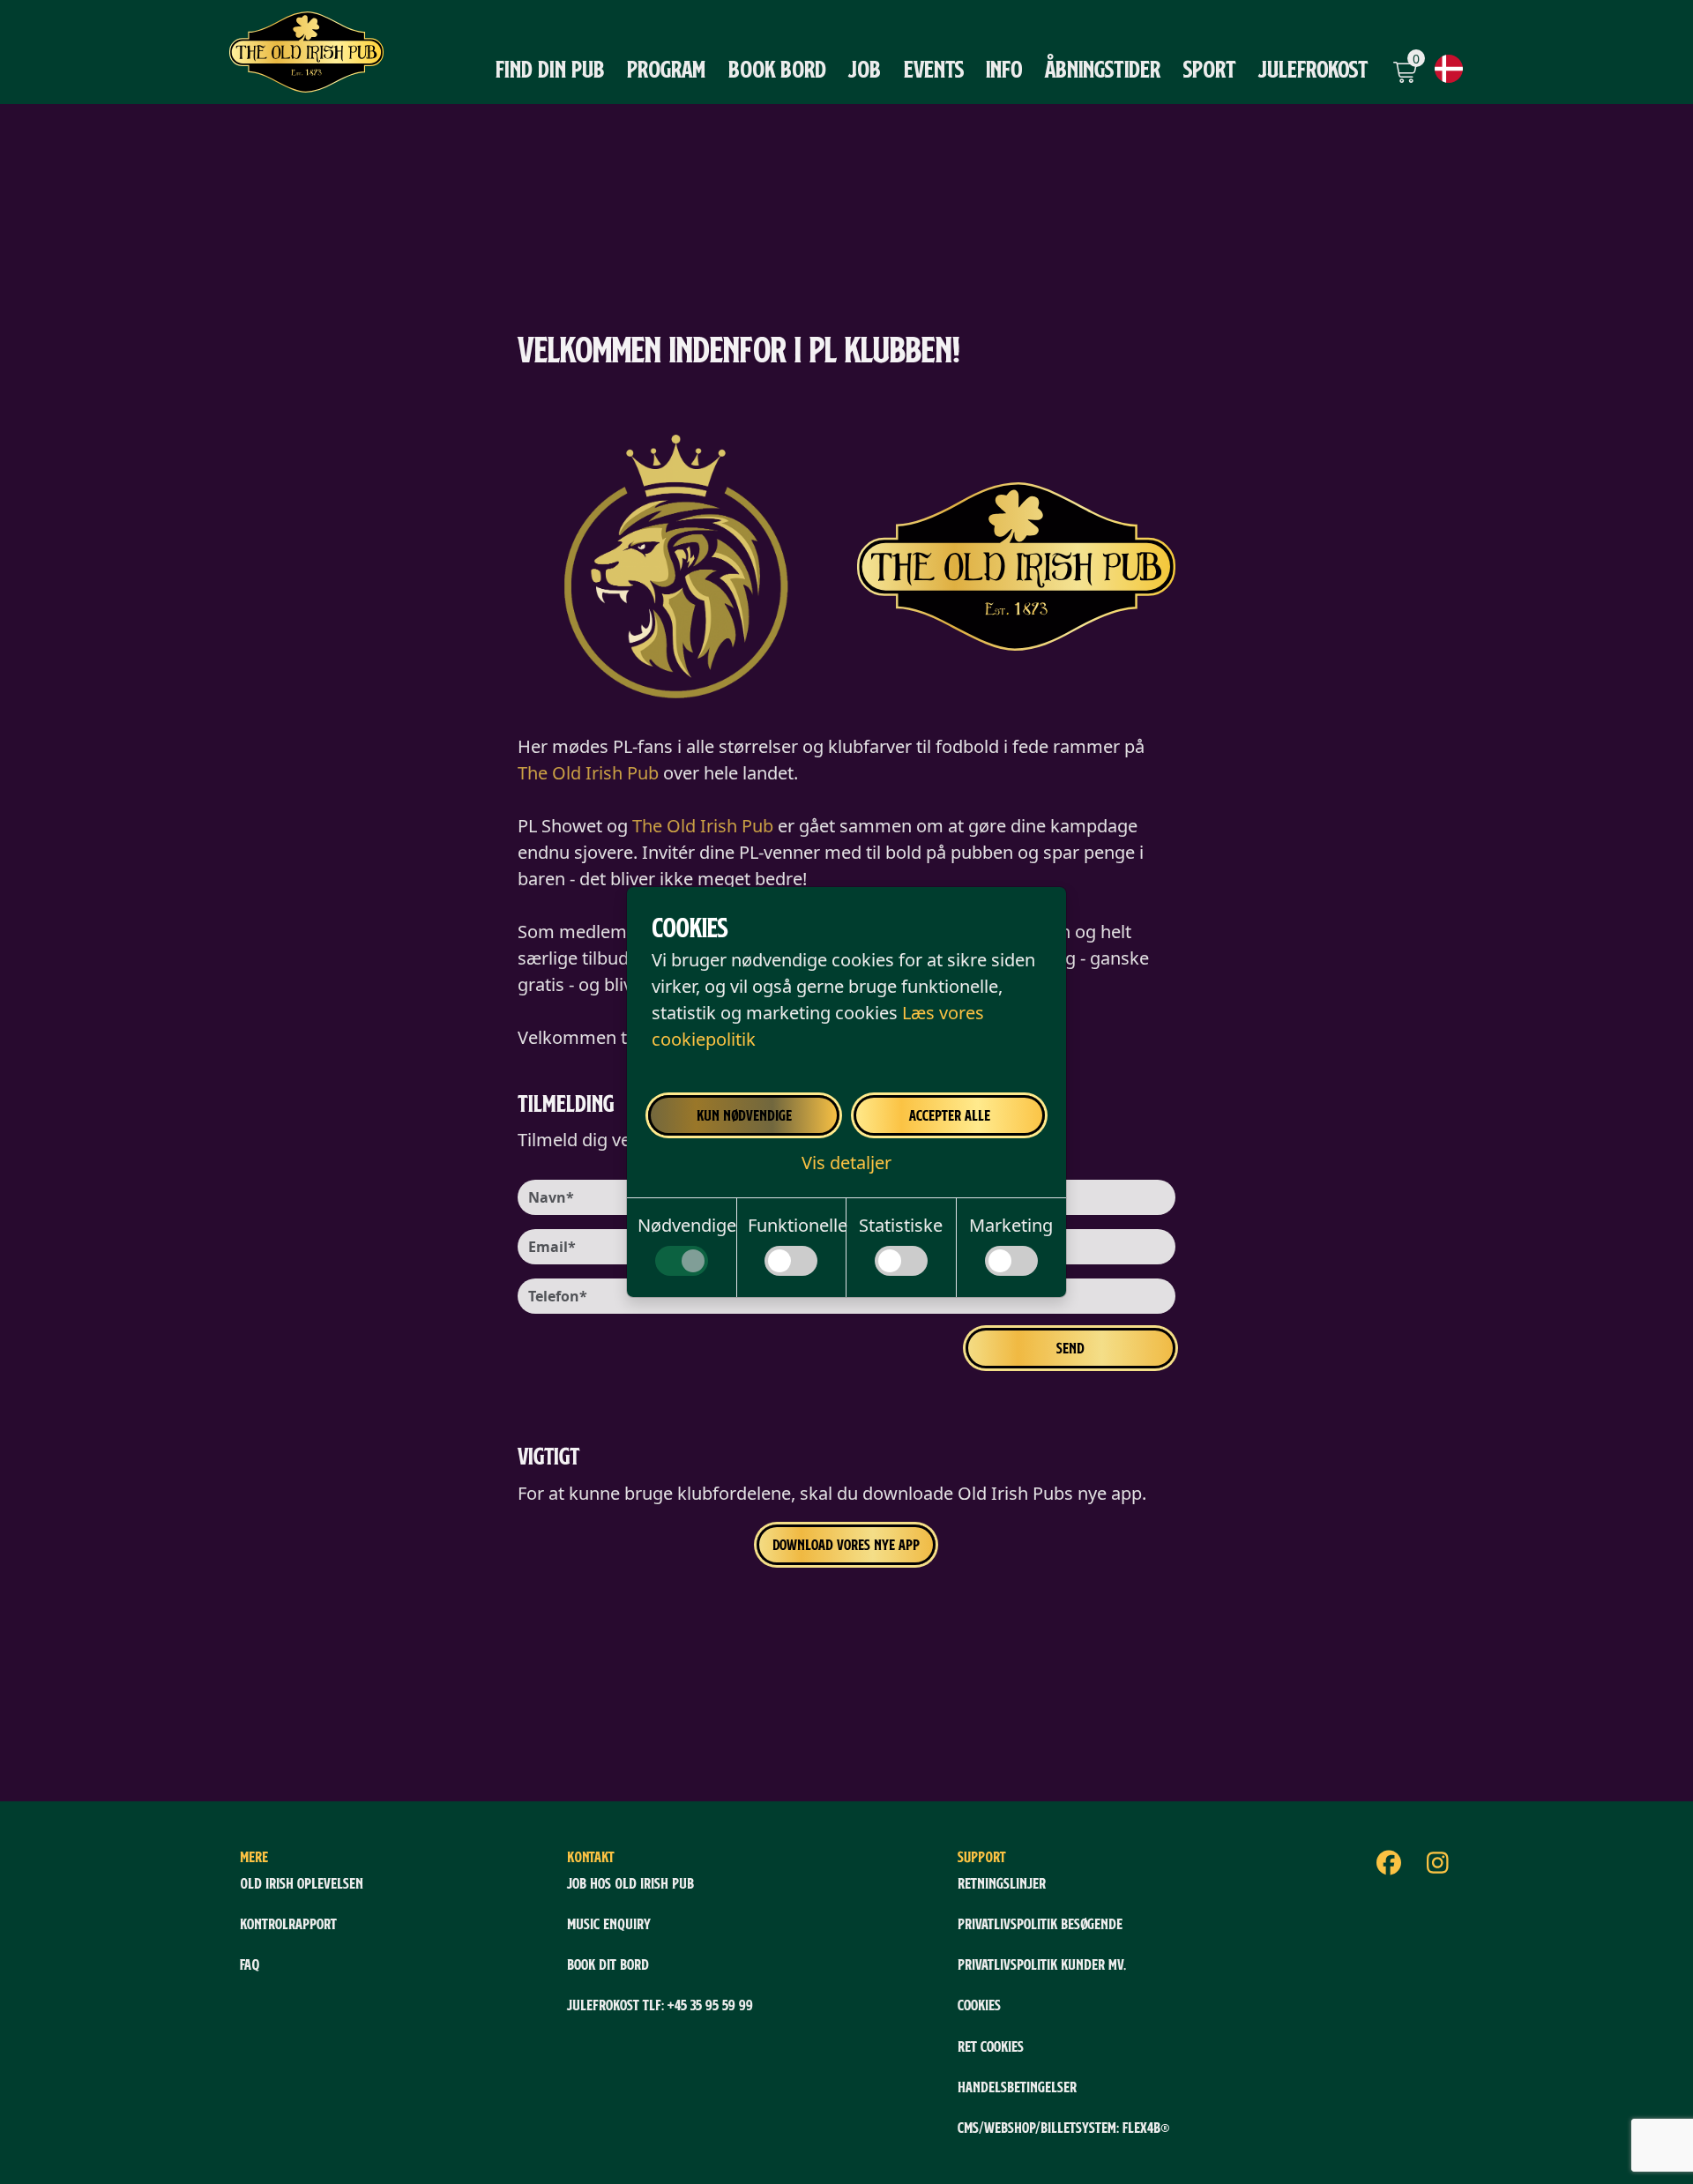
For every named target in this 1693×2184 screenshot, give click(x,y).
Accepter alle (950, 1115)
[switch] (682, 1261)
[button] (846, 1163)
